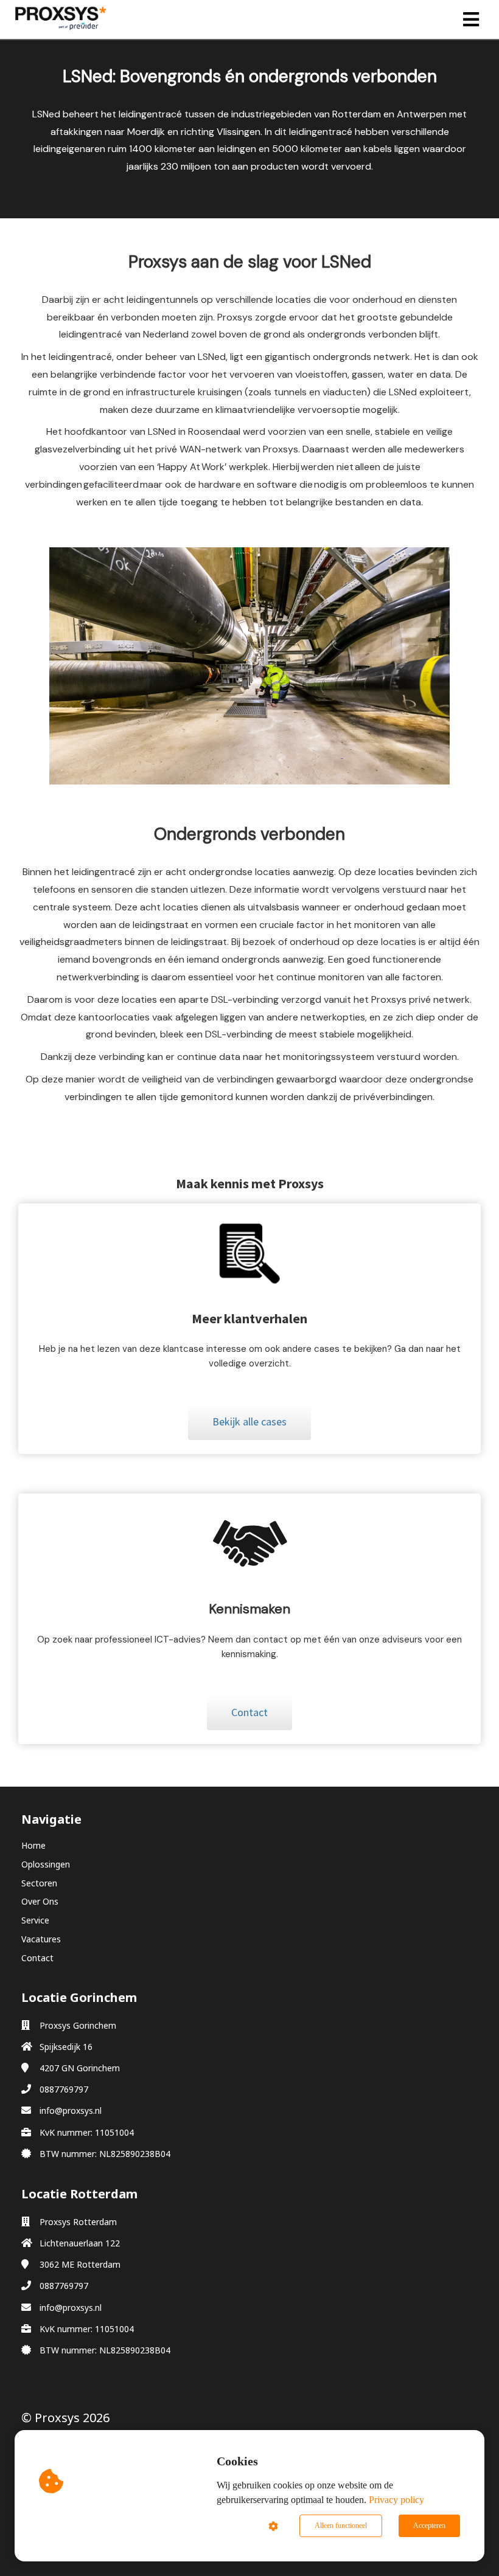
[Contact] (249, 1726)
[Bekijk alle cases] (249, 1436)
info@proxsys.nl (71, 2110)
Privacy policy (396, 2500)
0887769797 (64, 2089)
